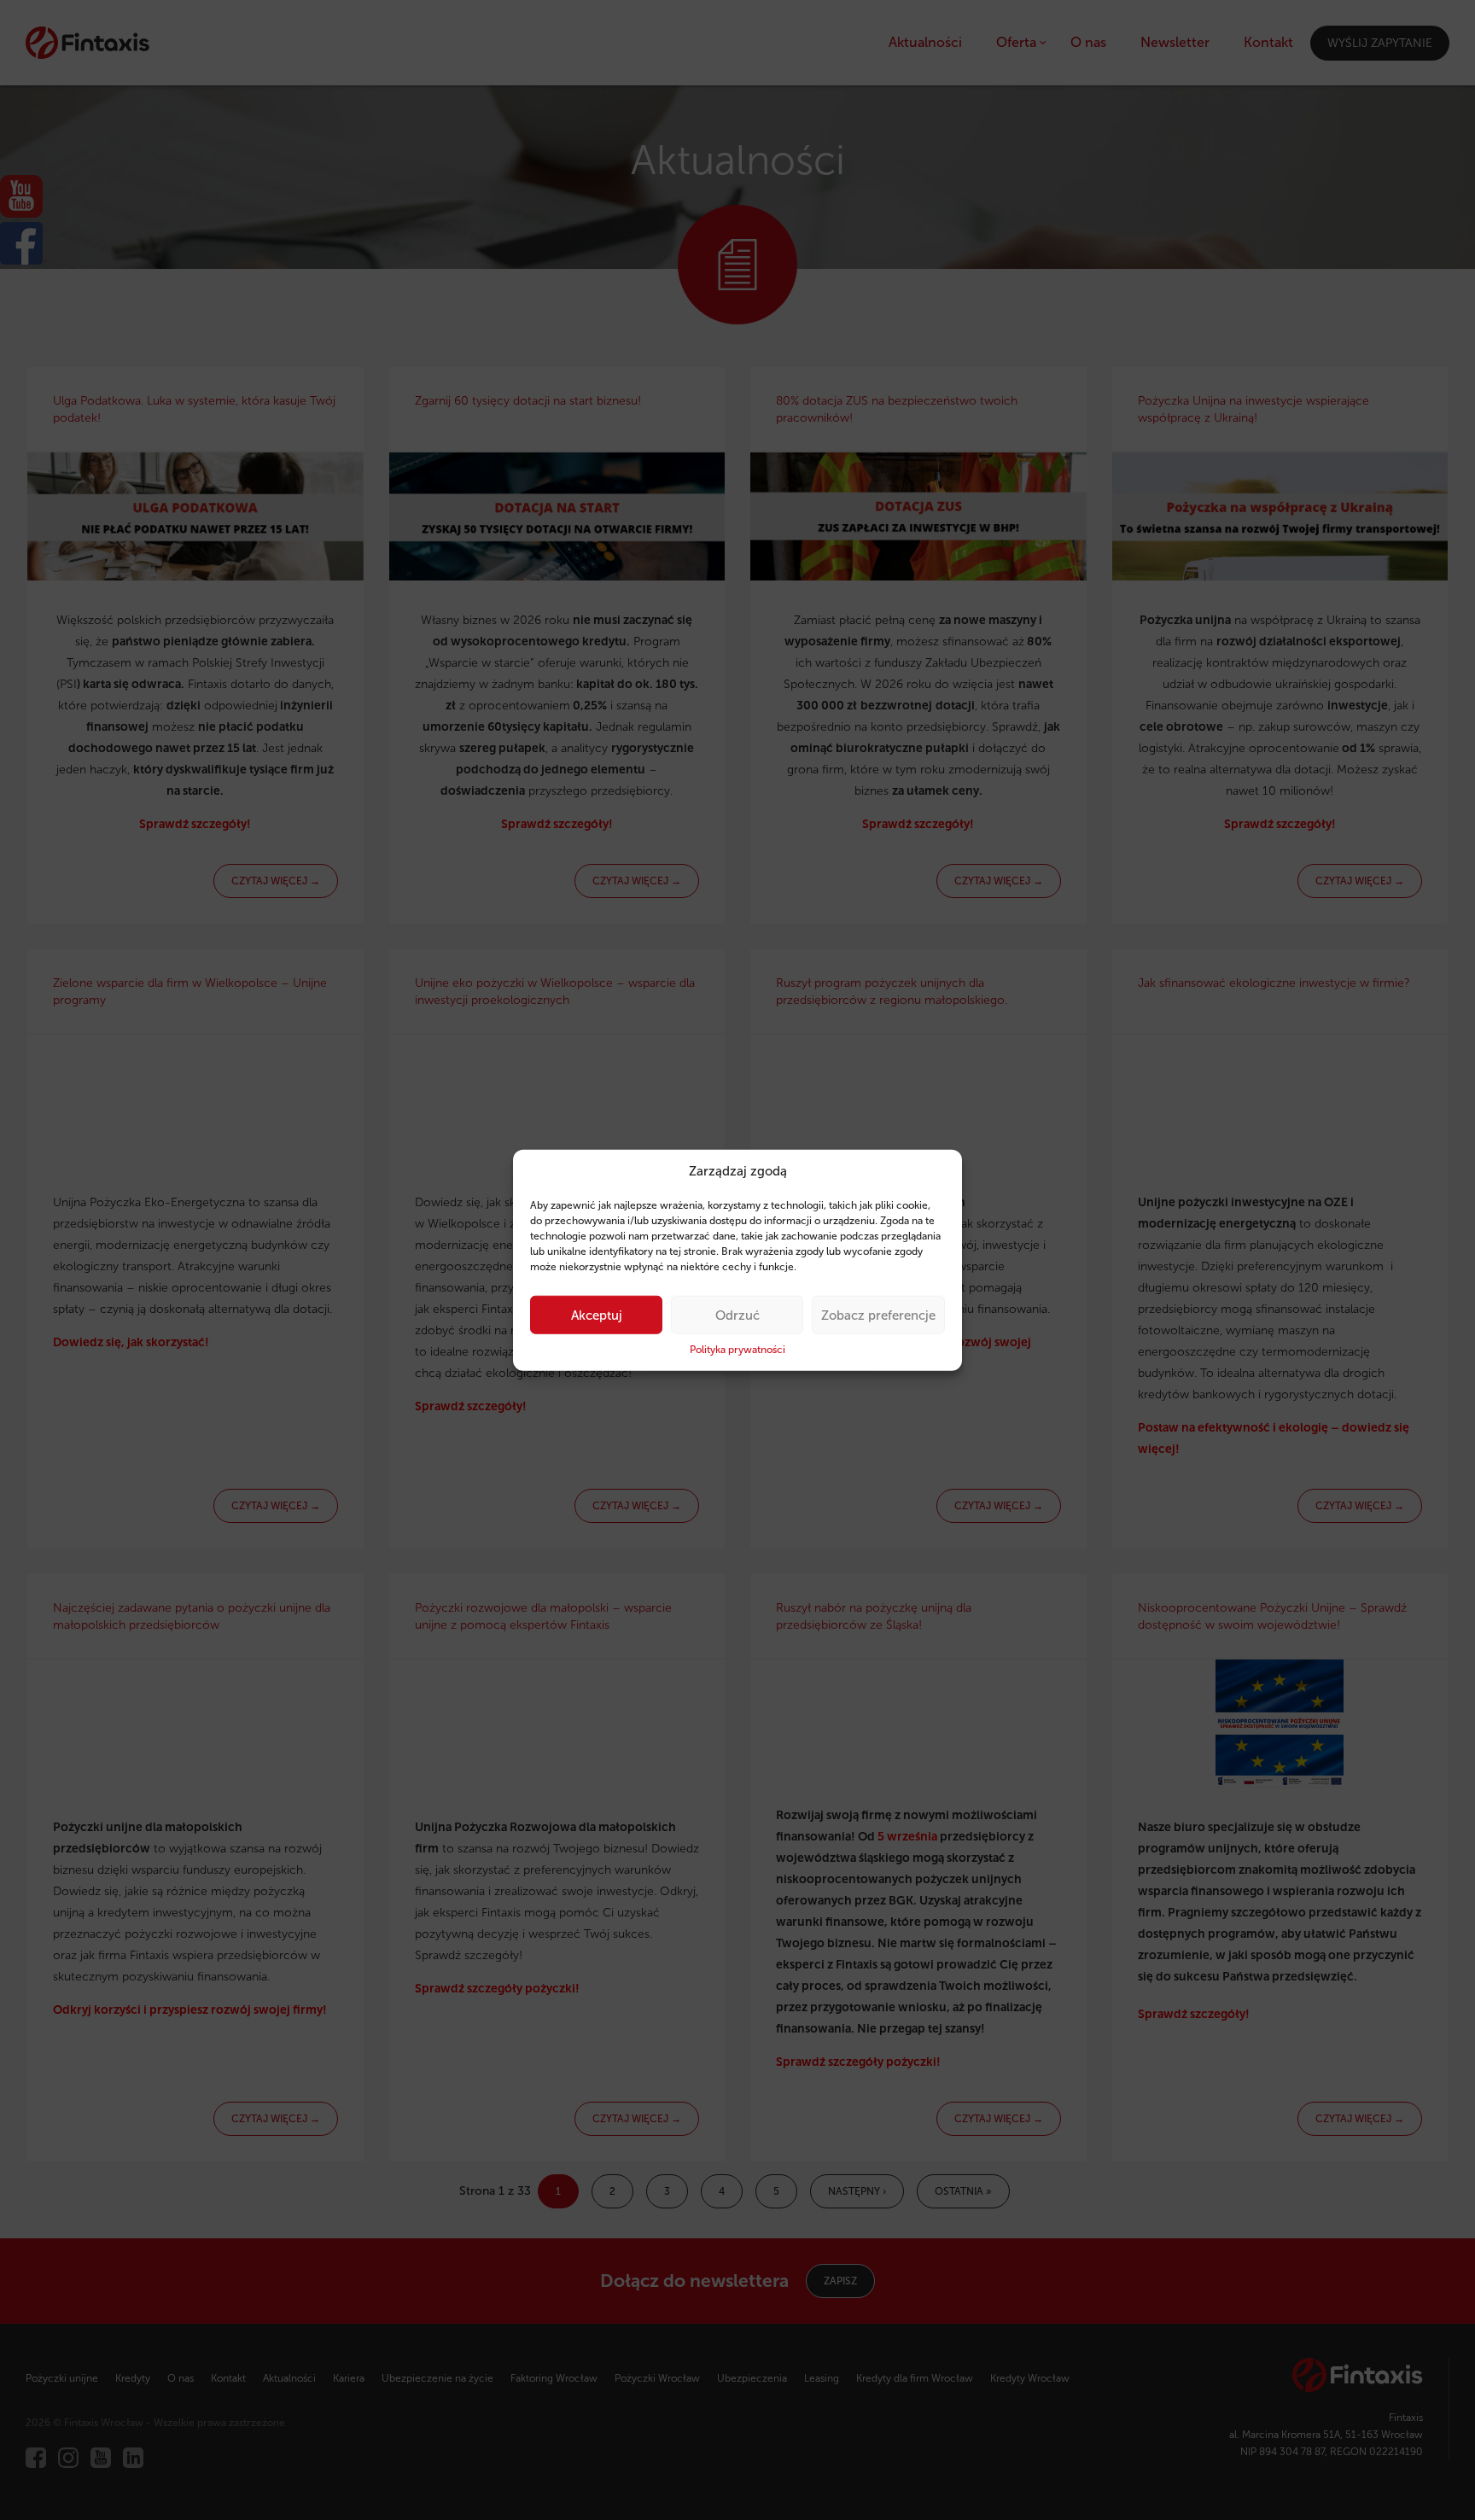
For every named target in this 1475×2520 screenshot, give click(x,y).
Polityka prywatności (737, 1350)
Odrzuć (737, 1315)
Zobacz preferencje (878, 1315)
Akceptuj (597, 1315)
